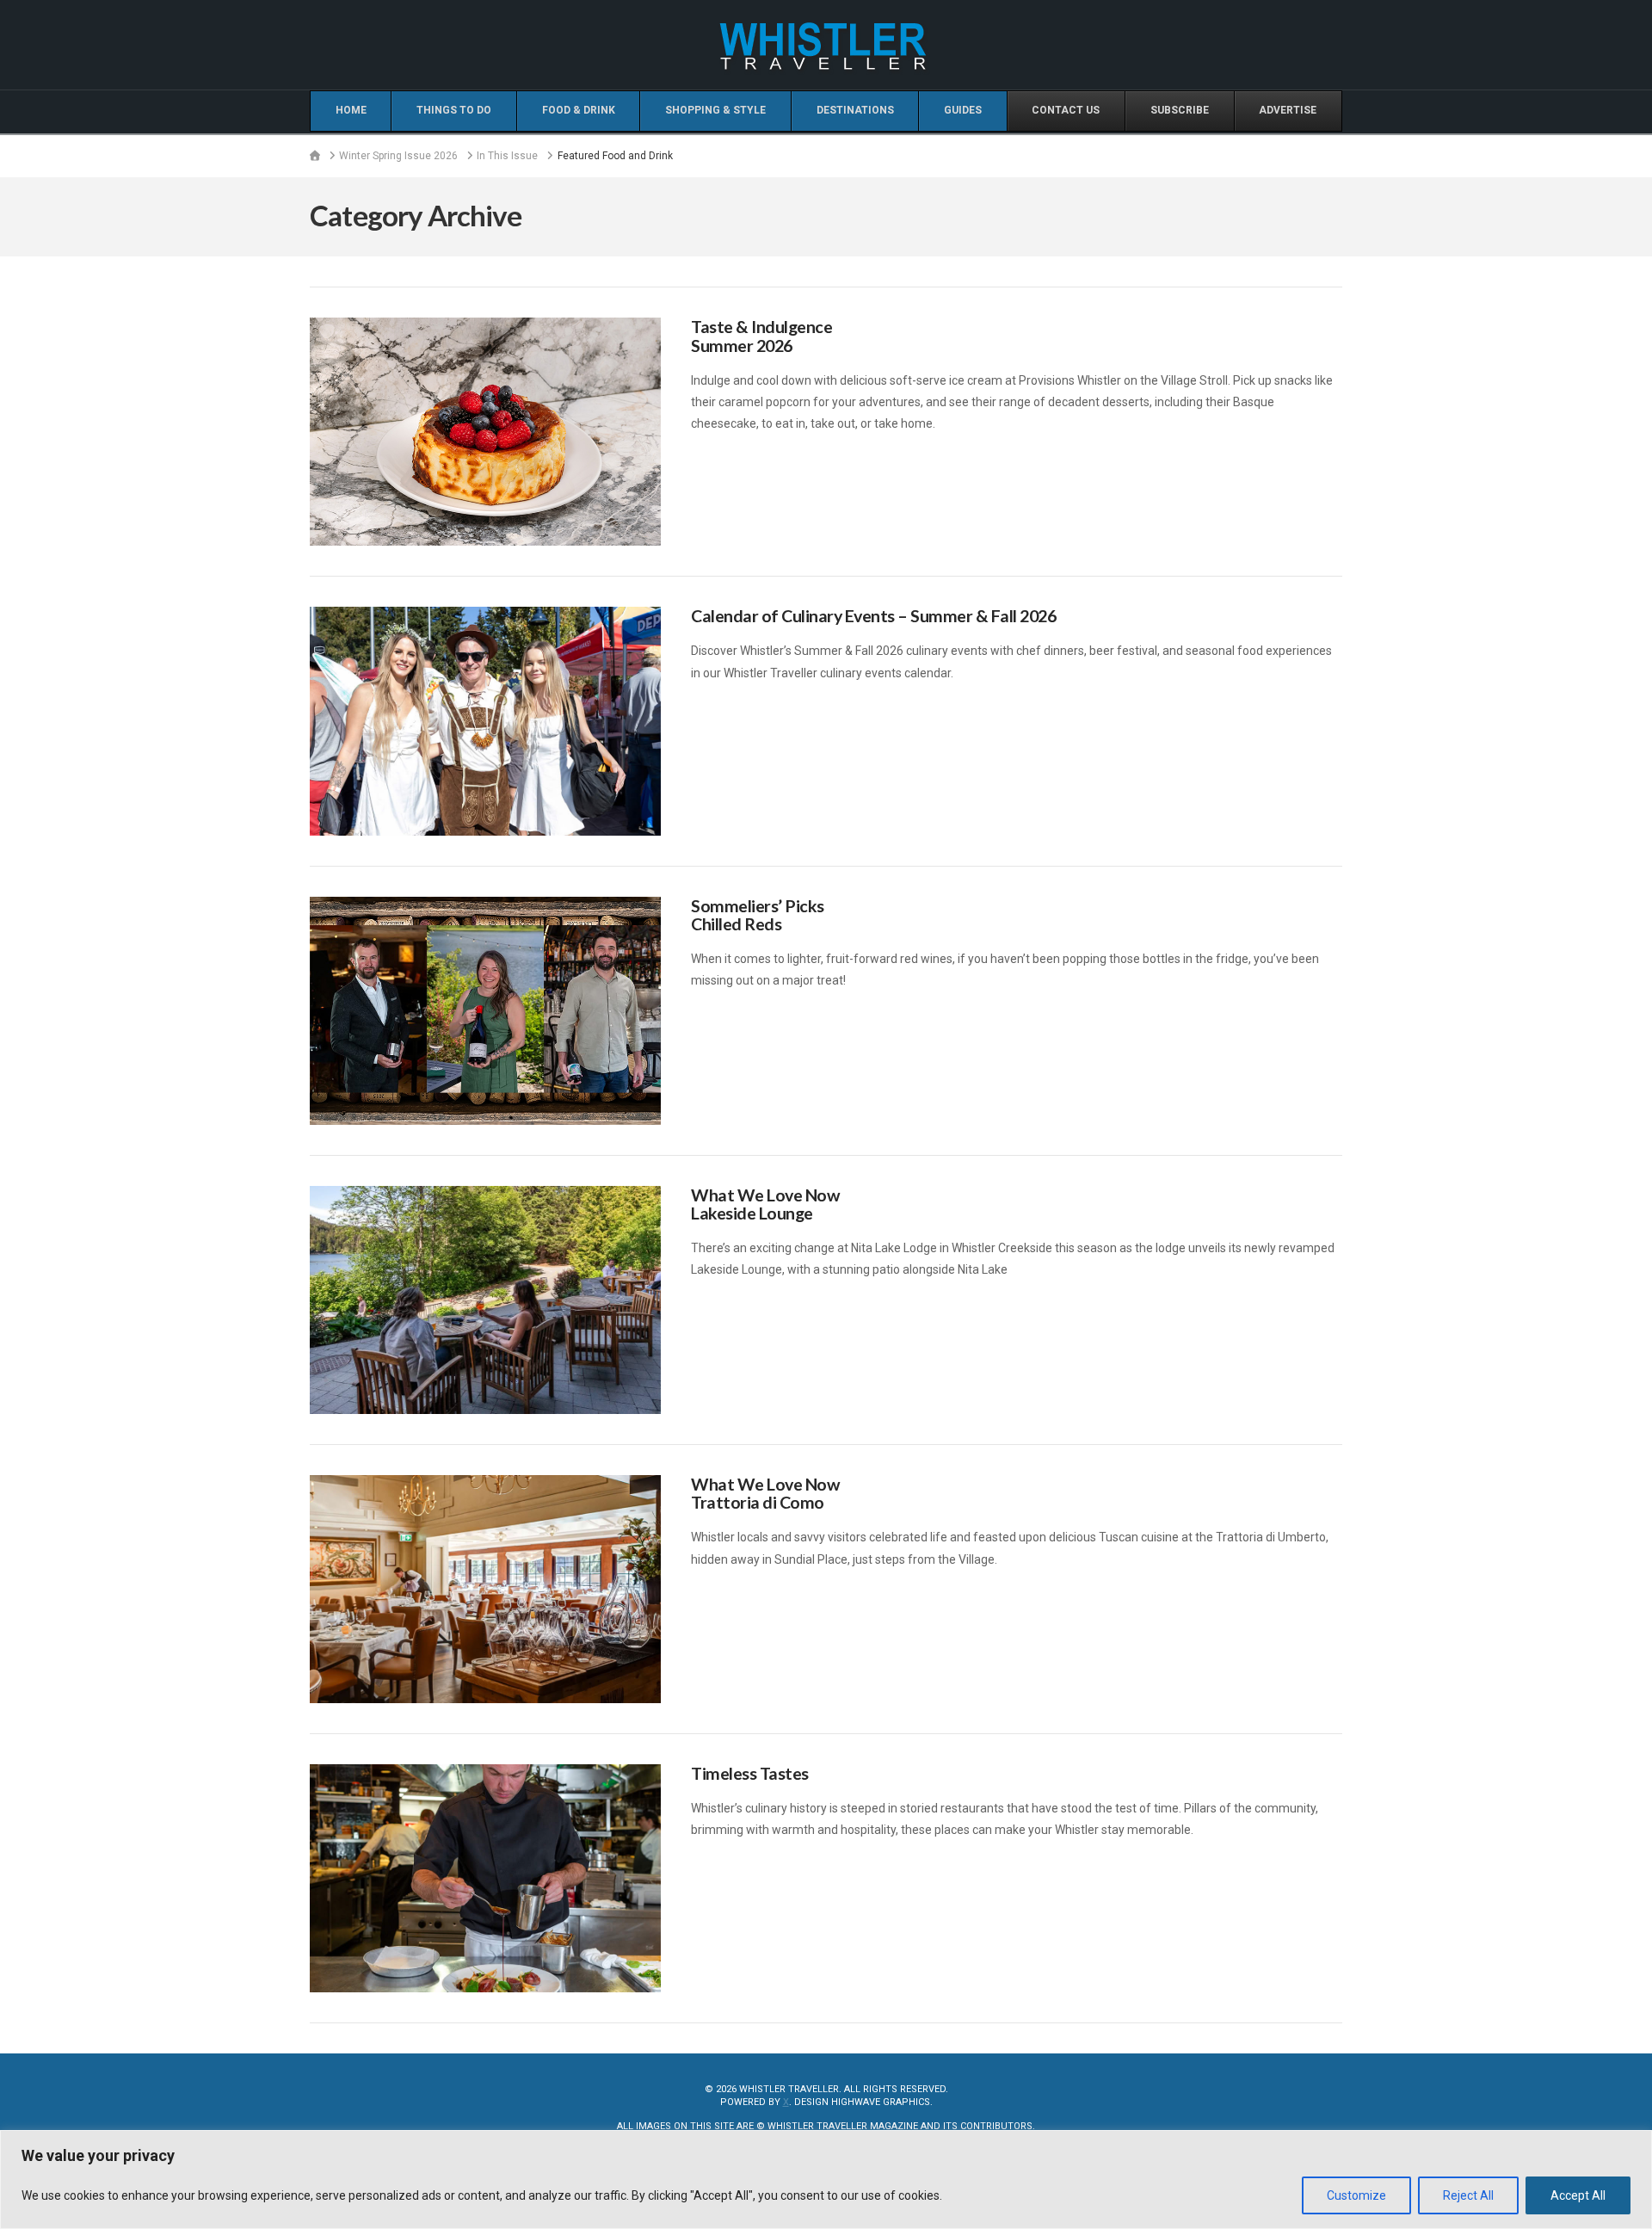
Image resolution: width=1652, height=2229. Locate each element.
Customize (1356, 2195)
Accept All (1578, 2195)
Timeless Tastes (750, 1773)
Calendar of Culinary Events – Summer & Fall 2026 (873, 616)
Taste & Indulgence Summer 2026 (761, 336)
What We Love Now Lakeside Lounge (765, 1204)
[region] (826, 2180)
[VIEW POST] (485, 432)
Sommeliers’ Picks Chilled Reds (758, 915)
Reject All (1468, 2195)
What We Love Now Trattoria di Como (765, 1494)
